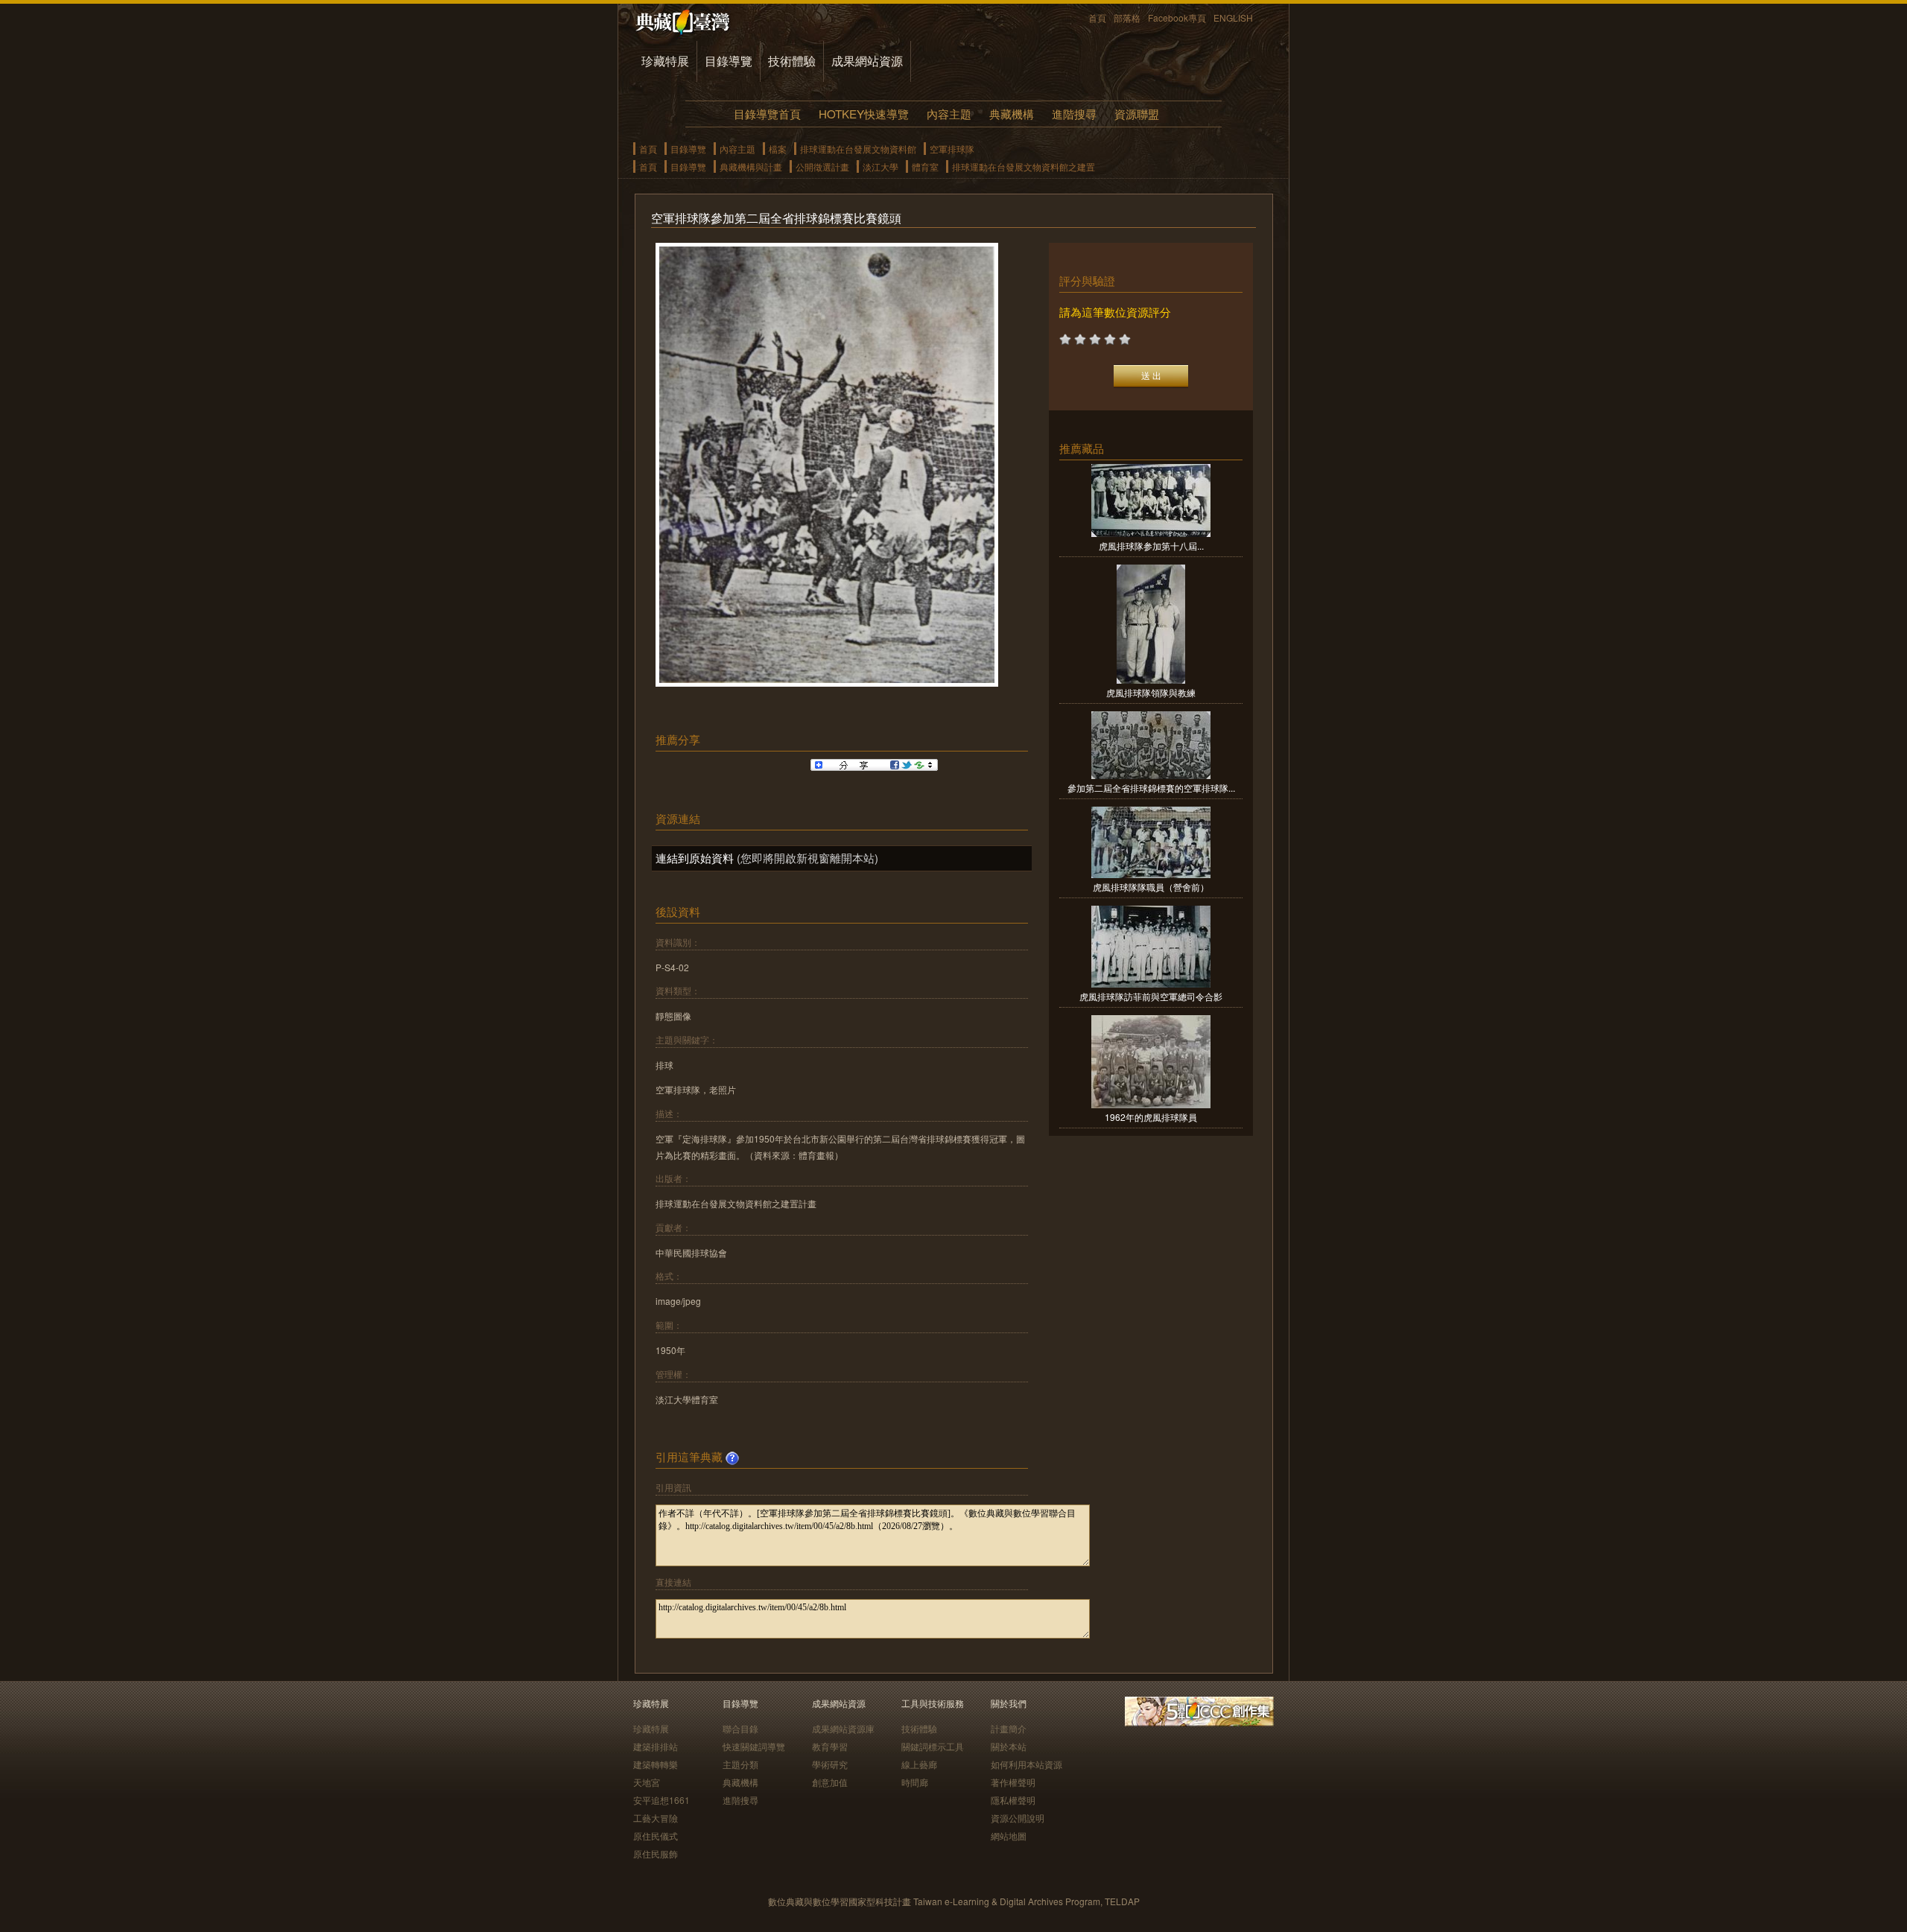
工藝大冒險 (656, 1818)
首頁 (1097, 18)
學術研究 (830, 1764)
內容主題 (949, 114)
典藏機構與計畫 (751, 166)
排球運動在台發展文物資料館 (858, 149)
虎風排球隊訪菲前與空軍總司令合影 (1151, 996)
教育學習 (830, 1746)
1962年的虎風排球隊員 (1151, 1117)
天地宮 (647, 1782)
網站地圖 (1009, 1836)
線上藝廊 (919, 1764)
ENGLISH (1233, 18)
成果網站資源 (867, 61)
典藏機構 (1012, 114)
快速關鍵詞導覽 (754, 1746)
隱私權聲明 (1013, 1800)
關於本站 (1009, 1746)
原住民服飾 (656, 1853)
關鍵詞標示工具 (933, 1746)
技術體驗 (792, 61)
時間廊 (915, 1782)
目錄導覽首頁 (767, 114)
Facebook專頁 (1177, 18)
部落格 (1127, 18)
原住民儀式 (656, 1836)
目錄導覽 (729, 61)
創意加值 (830, 1782)
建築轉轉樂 (656, 1764)
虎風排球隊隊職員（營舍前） (1151, 887)
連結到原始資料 (695, 858)
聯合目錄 (740, 1728)
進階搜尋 (1074, 114)
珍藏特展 (665, 61)
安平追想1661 (661, 1800)
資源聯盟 (1137, 114)
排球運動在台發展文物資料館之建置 (1024, 166)
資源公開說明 (1018, 1818)
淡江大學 (880, 166)
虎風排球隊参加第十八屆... (1151, 546)
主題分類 (740, 1764)
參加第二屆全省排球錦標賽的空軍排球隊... (1151, 788)
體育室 (925, 166)
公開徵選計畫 (822, 166)
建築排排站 (656, 1746)
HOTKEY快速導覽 (864, 114)
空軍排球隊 (952, 149)
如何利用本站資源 (1027, 1764)
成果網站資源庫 (843, 1728)
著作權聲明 (1013, 1782)
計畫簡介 (1009, 1728)
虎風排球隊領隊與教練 (1151, 692)
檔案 (778, 149)
